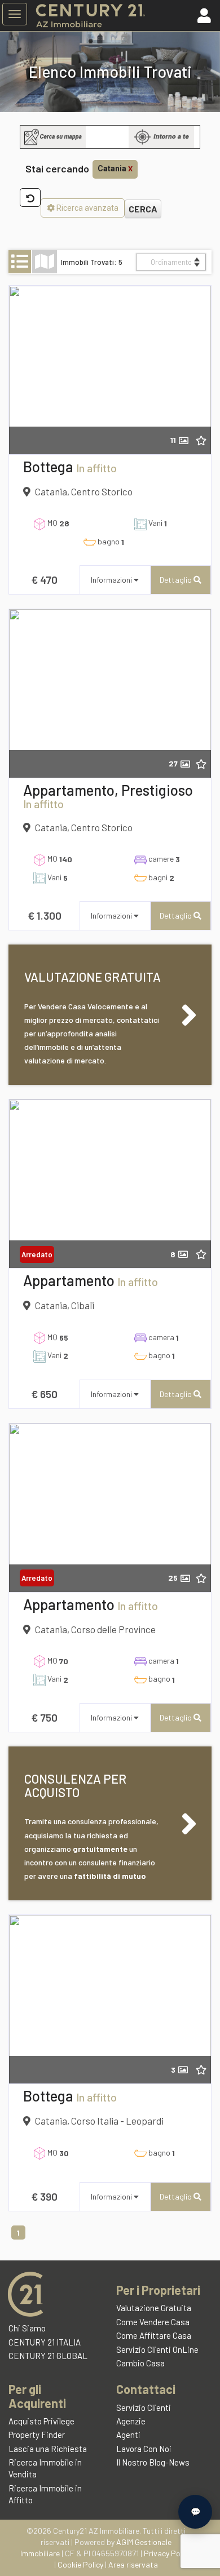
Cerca (143, 209)
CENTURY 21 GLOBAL (48, 2356)
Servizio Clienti (144, 2407)
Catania (115, 169)
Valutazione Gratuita (154, 2308)
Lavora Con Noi (144, 2449)
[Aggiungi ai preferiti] (208, 440)
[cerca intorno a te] (161, 137)
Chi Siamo (27, 2328)
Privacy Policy (168, 2553)
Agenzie (131, 2421)
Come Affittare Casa (154, 2335)
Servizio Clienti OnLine (157, 2349)
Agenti (128, 2435)
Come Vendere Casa (153, 2322)
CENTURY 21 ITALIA (45, 2342)
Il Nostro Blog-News (153, 2462)
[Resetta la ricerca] (30, 198)
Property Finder (37, 2435)
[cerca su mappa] (53, 137)
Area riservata (133, 2564)
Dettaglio (177, 580)
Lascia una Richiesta (48, 2449)
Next (194, 372)
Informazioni (112, 580)
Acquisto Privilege (41, 2421)
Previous (26, 372)
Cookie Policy (80, 2564)
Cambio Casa (140, 2363)
